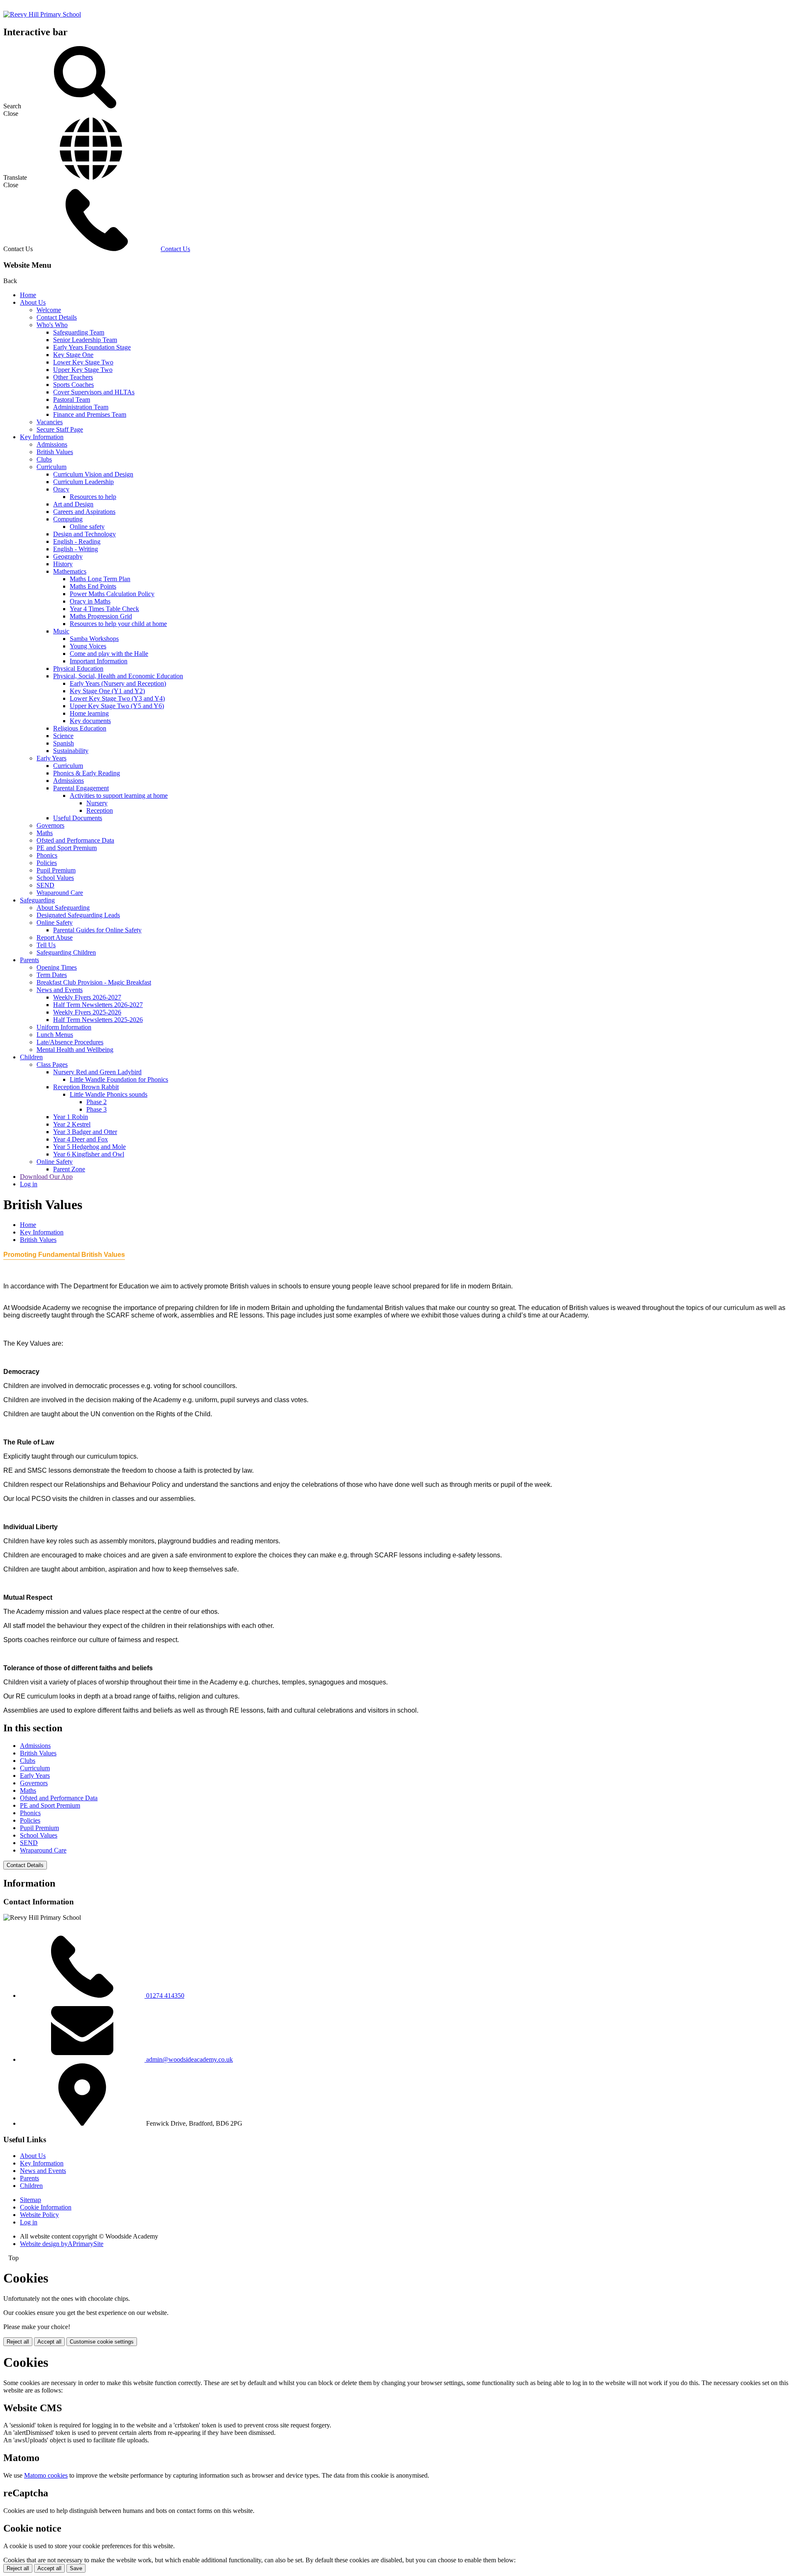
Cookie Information (46, 2207)
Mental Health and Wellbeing (75, 1050)
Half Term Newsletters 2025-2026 (98, 1020)
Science (63, 736)
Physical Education (78, 668)
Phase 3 (97, 1109)
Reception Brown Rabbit (86, 1087)
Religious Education (80, 728)
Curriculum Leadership (83, 482)
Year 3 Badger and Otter (85, 1132)
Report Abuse (55, 937)
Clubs (44, 459)
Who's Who (52, 325)
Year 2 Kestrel (72, 1124)
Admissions (52, 444)
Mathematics (70, 571)
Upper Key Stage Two (83, 370)
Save (76, 2568)
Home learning (89, 713)
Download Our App (46, 1177)
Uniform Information (64, 1027)
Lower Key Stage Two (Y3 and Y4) (117, 698)
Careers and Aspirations (84, 512)
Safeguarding (37, 900)
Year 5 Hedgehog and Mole (89, 1147)
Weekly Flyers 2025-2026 (87, 1012)
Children (31, 1057)
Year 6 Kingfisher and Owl (89, 1154)
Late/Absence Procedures (70, 1042)
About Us (33, 302)
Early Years (51, 758)
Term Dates (52, 975)
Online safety (87, 527)
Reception (100, 810)
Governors (50, 825)
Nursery (97, 803)
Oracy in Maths (90, 601)
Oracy (61, 489)
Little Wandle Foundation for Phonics (119, 1079)
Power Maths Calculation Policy (112, 594)
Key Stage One (73, 355)
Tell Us (46, 945)
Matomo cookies (46, 2475)
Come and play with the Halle (109, 654)
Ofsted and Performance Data (75, 840)
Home (28, 295)
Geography (68, 556)
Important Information (99, 661)
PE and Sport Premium (67, 848)
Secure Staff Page (60, 429)
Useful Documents (78, 818)
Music (61, 631)
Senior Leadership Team (85, 340)
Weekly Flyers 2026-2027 (87, 997)
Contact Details (57, 317)
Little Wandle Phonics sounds (109, 1094)
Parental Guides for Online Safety (97, 930)
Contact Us (175, 249)
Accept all (49, 2342)
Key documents (90, 721)
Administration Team (81, 407)
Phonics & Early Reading (87, 773)
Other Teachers (73, 377)
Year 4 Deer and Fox (81, 1139)
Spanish (64, 743)
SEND (45, 885)
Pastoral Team (72, 400)
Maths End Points (93, 586)
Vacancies (50, 422)
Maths (45, 833)
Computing (68, 519)
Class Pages (52, 1064)
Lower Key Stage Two (83, 362)
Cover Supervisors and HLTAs (94, 392)
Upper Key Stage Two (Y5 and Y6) (117, 706)
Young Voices (88, 646)
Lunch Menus (55, 1035)
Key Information (42, 437)
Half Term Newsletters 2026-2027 (98, 1005)
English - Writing (76, 549)
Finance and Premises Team (90, 414)
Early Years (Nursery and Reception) (118, 683)
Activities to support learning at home (119, 796)
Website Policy (39, 2215)
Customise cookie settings (102, 2342)
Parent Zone (69, 1169)
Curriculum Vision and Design (93, 474)
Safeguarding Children (66, 952)
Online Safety (55, 923)
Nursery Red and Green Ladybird (97, 1072)
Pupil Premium (56, 870)
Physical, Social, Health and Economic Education (118, 676)
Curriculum (51, 467)
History (63, 564)
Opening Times (57, 967)
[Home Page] (42, 14)
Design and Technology (84, 534)
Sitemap (31, 2200)
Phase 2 (97, 1102)
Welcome (49, 310)
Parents (29, 960)
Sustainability (71, 751)
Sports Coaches (73, 385)
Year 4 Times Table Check (104, 609)
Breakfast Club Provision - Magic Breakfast (94, 982)
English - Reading (77, 541)
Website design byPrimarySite (62, 2244)
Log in (29, 1184)
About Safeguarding (63, 908)
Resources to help (93, 497)
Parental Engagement (81, 788)
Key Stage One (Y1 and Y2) (107, 691)
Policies (47, 863)
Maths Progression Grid (101, 616)
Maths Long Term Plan (100, 579)
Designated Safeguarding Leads (78, 915)
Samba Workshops (94, 639)
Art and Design (73, 504)
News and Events (60, 990)
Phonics (47, 855)
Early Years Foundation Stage (92, 347)
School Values (55, 878)
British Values (55, 452)
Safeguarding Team (79, 332)
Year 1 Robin (71, 1117)
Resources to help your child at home (118, 624)
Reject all (18, 2342)
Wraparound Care (60, 893)
